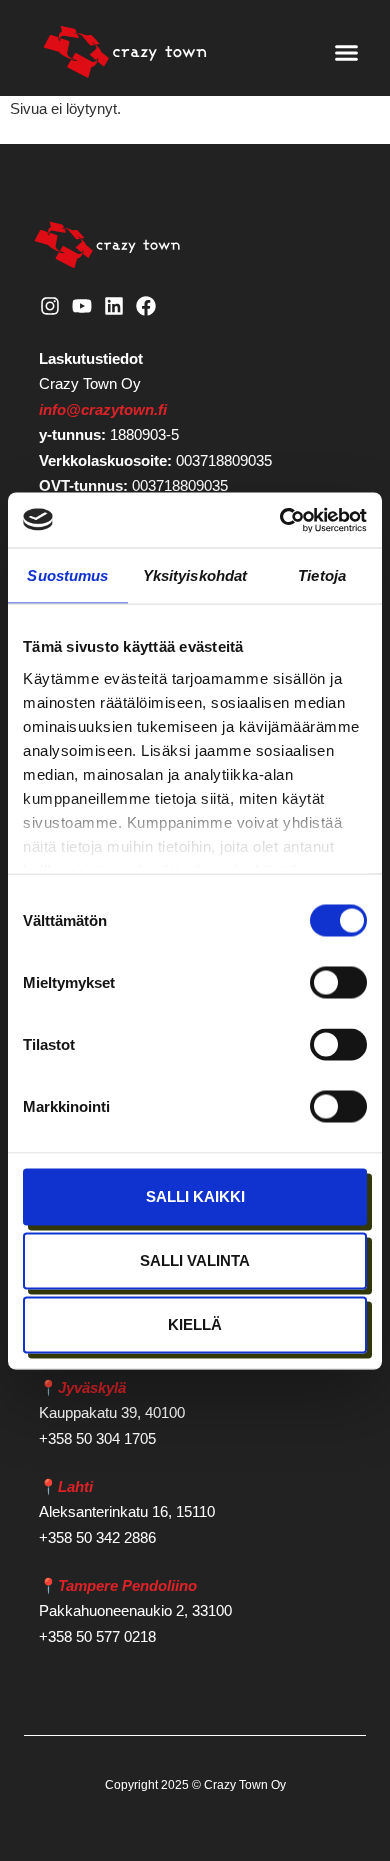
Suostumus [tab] (67, 575)
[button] (347, 53)
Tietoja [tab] (322, 575)
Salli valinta (195, 1260)
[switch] (338, 983)
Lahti (75, 1486)
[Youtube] (82, 306)
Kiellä (195, 1324)
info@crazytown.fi (103, 409)
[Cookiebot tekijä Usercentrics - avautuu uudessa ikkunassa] (280, 520)
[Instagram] (50, 306)
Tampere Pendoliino (127, 1585)
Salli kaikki (195, 1196)
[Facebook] (146, 306)
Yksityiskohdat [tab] (195, 575)
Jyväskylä (92, 1387)
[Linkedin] (114, 306)
